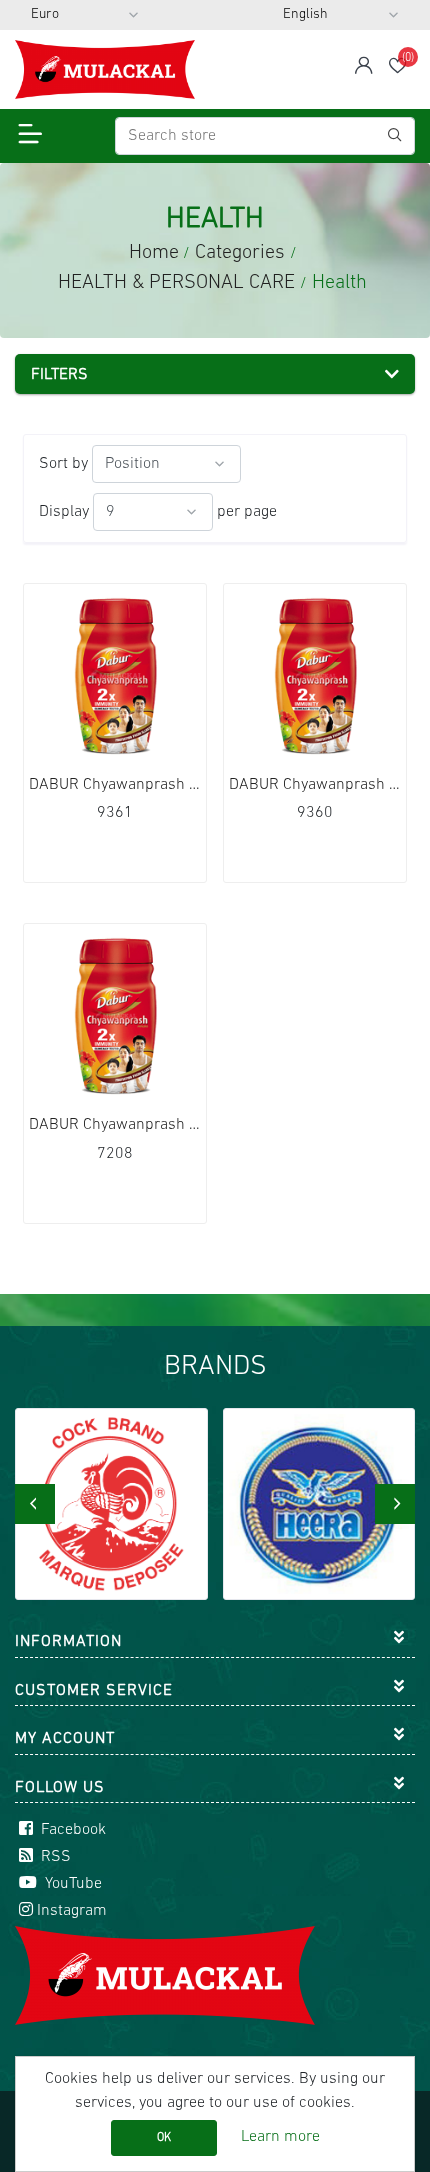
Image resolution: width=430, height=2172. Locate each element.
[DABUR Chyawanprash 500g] (115, 1015)
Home (154, 253)
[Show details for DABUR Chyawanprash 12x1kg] (115, 675)
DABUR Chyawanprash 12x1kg (115, 785)
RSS (54, 1857)
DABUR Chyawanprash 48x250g (315, 785)
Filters (59, 375)
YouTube (71, 1884)
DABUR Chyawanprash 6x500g (115, 1125)
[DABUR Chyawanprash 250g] (315, 675)
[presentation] (35, 1504)
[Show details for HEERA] (319, 1504)
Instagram (72, 1911)
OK (164, 2138)
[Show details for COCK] (111, 1504)
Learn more (280, 2137)
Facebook (71, 1830)
